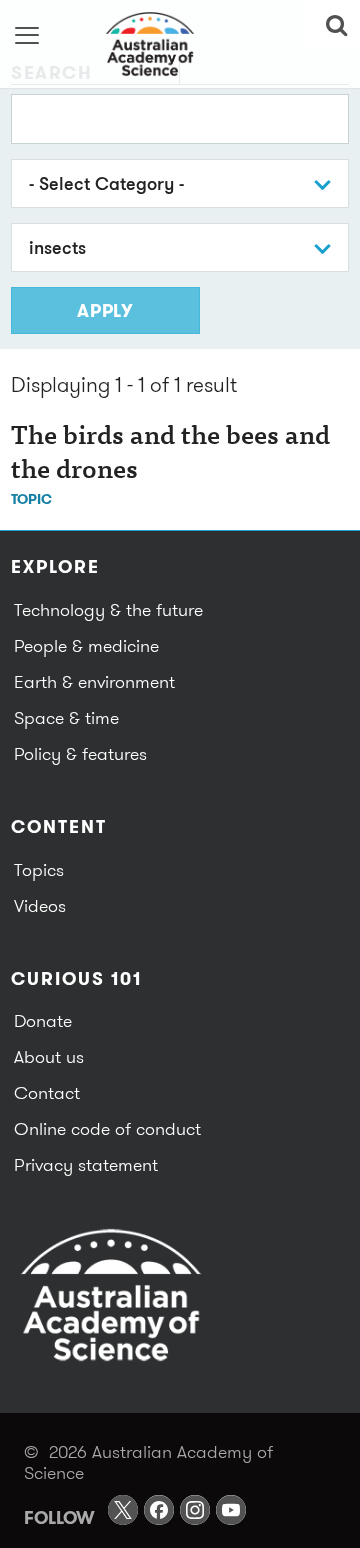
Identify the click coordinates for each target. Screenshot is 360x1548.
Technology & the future (108, 609)
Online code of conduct (107, 1128)
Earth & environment (94, 681)
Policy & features (80, 753)
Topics (39, 869)
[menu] (27, 35)
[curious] (180, 44)
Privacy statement (86, 1164)
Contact (47, 1092)
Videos (40, 905)
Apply (105, 310)
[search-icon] (333, 25)
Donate (43, 1020)
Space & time (66, 717)
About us (49, 1056)
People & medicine (86, 645)
